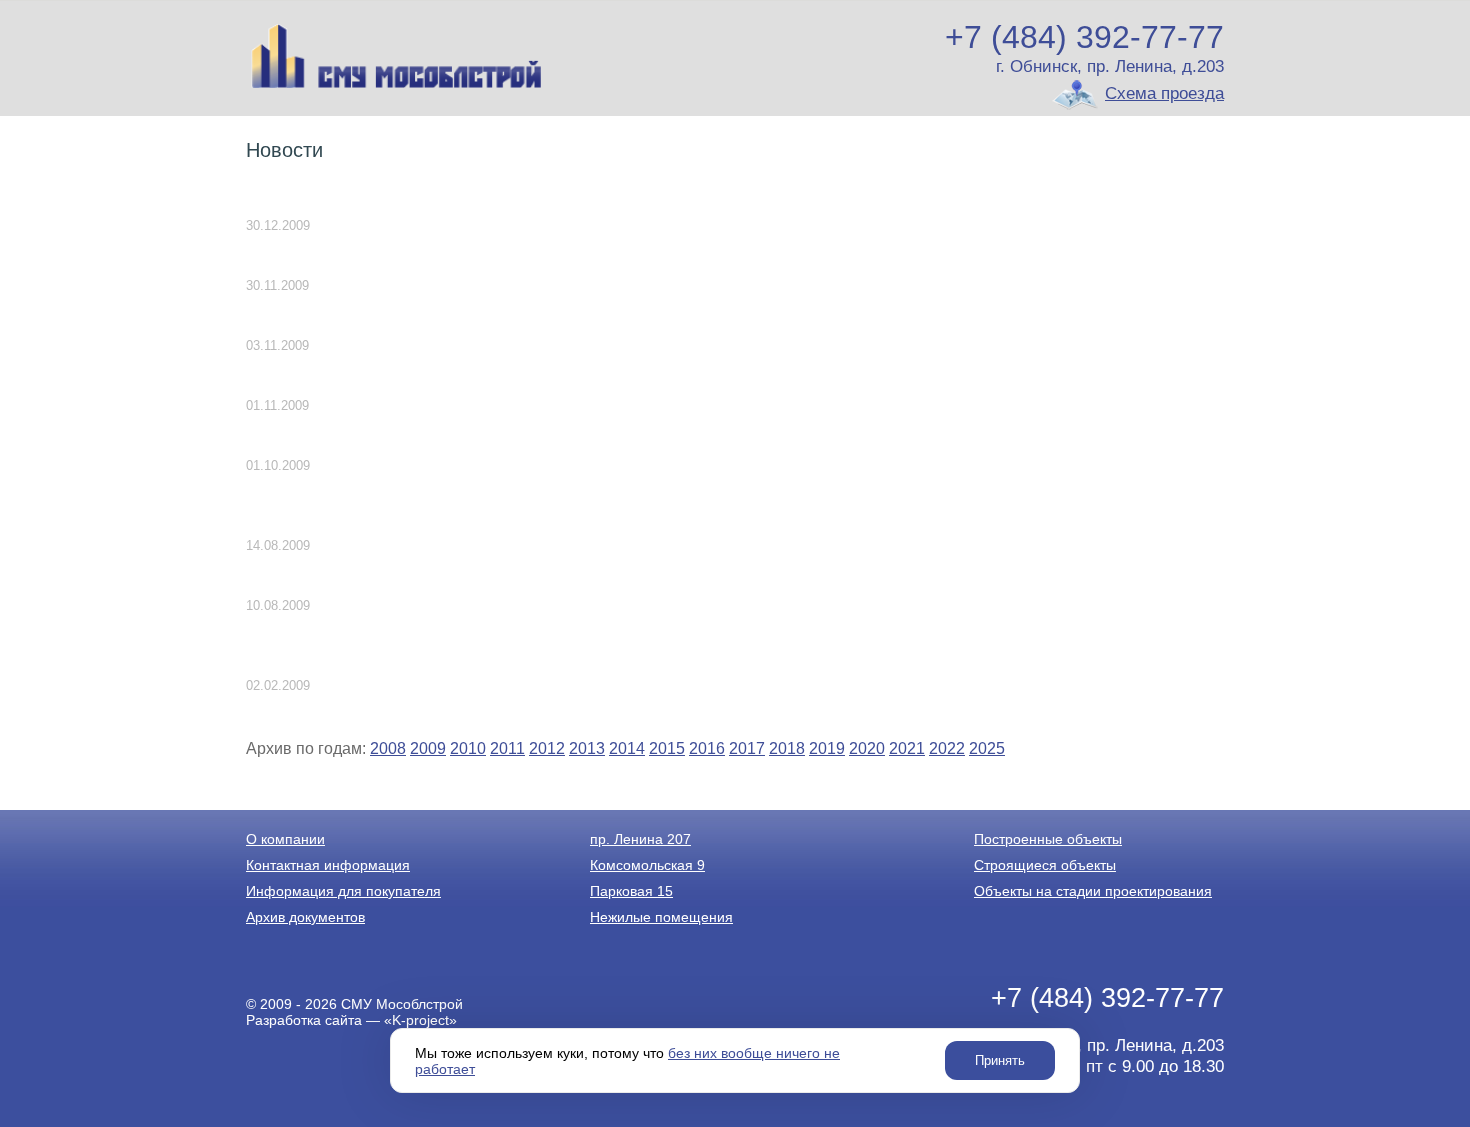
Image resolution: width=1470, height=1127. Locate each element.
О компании (285, 839)
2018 (787, 748)
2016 (707, 748)
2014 (627, 748)
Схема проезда (1164, 93)
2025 (987, 748)
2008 (388, 748)
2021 (907, 748)
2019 (827, 748)
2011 (507, 748)
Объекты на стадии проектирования (1093, 891)
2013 (587, 748)
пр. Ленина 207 (640, 839)
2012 (547, 748)
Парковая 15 (631, 891)
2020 (867, 748)
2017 (747, 748)
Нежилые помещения (661, 917)
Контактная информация (328, 865)
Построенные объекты (1048, 839)
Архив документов (305, 917)
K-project (420, 1020)
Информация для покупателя (343, 891)
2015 (667, 748)
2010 (468, 748)
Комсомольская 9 (647, 865)
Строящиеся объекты (1045, 865)
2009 (428, 748)
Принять (1000, 1060)
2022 (947, 748)
